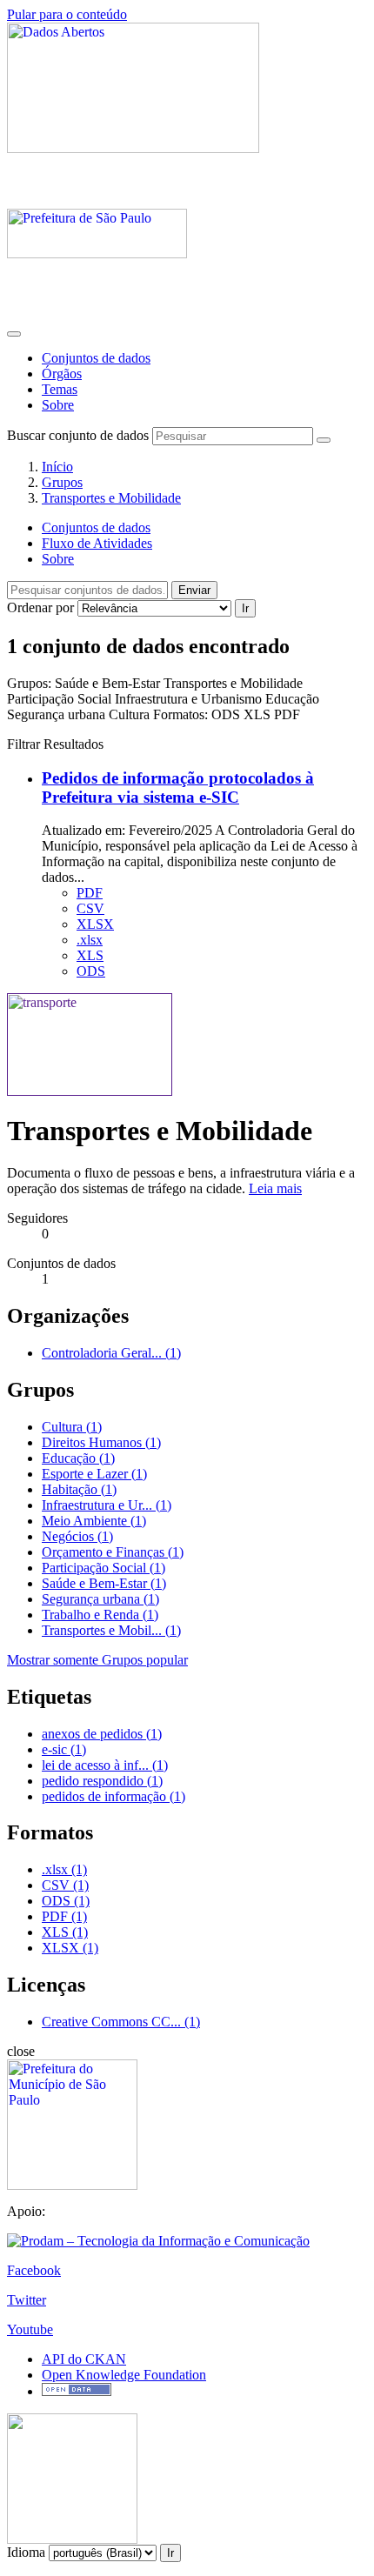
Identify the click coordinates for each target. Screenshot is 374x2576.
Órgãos (62, 374)
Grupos (62, 482)
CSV (90, 908)
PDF (90, 893)
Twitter (27, 2300)
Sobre (58, 405)
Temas (60, 389)
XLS (90, 955)
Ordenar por (40, 607)
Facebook (34, 2270)
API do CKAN (84, 2359)
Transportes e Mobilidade (111, 498)
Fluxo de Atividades (97, 543)
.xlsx (90, 940)
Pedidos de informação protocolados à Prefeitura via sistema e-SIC (178, 787)
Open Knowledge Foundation (124, 2375)
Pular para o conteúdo (67, 14)
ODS (91, 971)
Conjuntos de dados (96, 358)
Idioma (26, 2552)
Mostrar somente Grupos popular (97, 1660)
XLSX (95, 924)
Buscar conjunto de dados (78, 435)
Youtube (30, 2329)
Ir (245, 608)
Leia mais (275, 1188)
